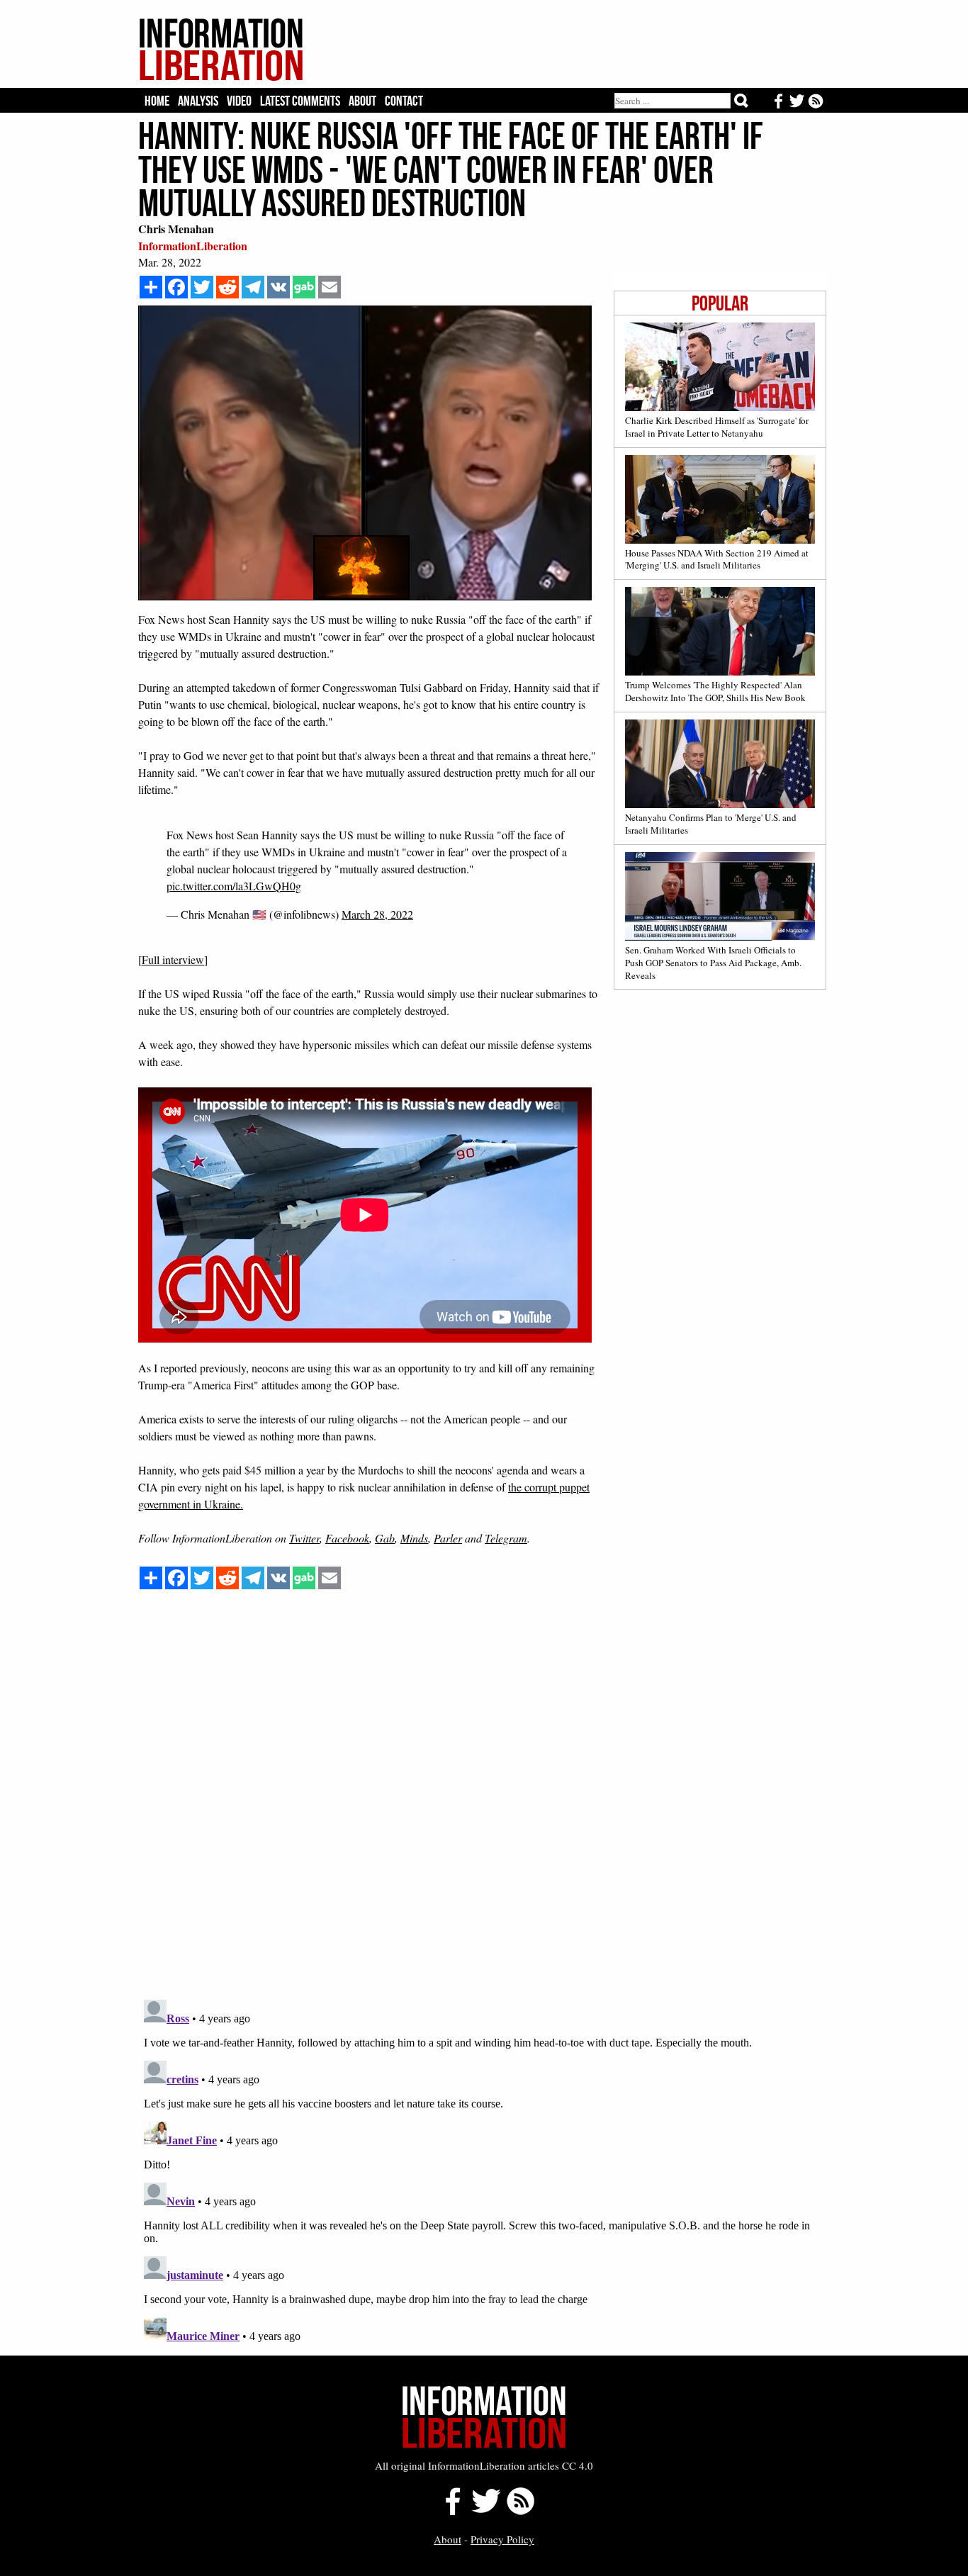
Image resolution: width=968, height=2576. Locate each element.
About (362, 101)
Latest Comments (300, 101)
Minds (414, 1538)
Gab (385, 1538)
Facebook (347, 1538)
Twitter (304, 1538)
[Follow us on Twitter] (485, 2511)
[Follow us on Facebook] (449, 2511)
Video (239, 101)
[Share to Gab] (304, 287)
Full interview (173, 959)
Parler (448, 1538)
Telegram (506, 1538)
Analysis (198, 101)
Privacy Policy (502, 2539)
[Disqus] (482, 1808)
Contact (404, 101)
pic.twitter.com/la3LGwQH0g (234, 886)
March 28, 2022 (377, 914)
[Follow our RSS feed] (520, 2511)
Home (157, 101)
